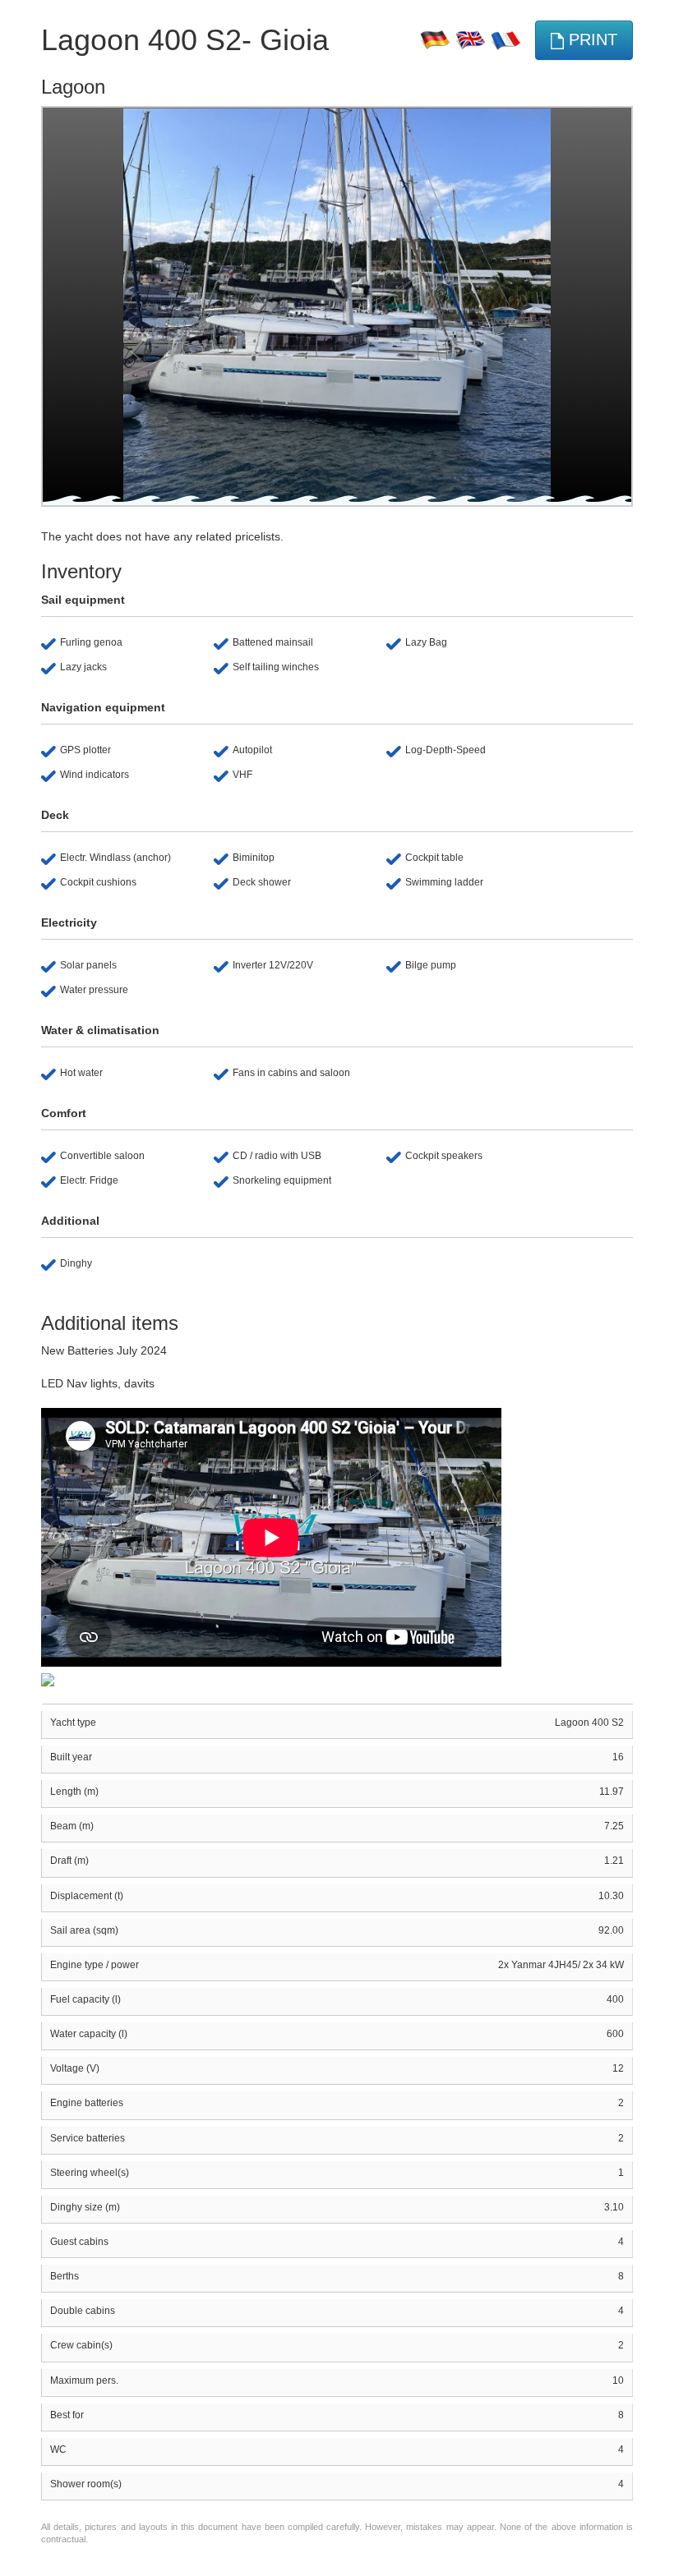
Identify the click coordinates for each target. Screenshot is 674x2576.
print (591, 39)
